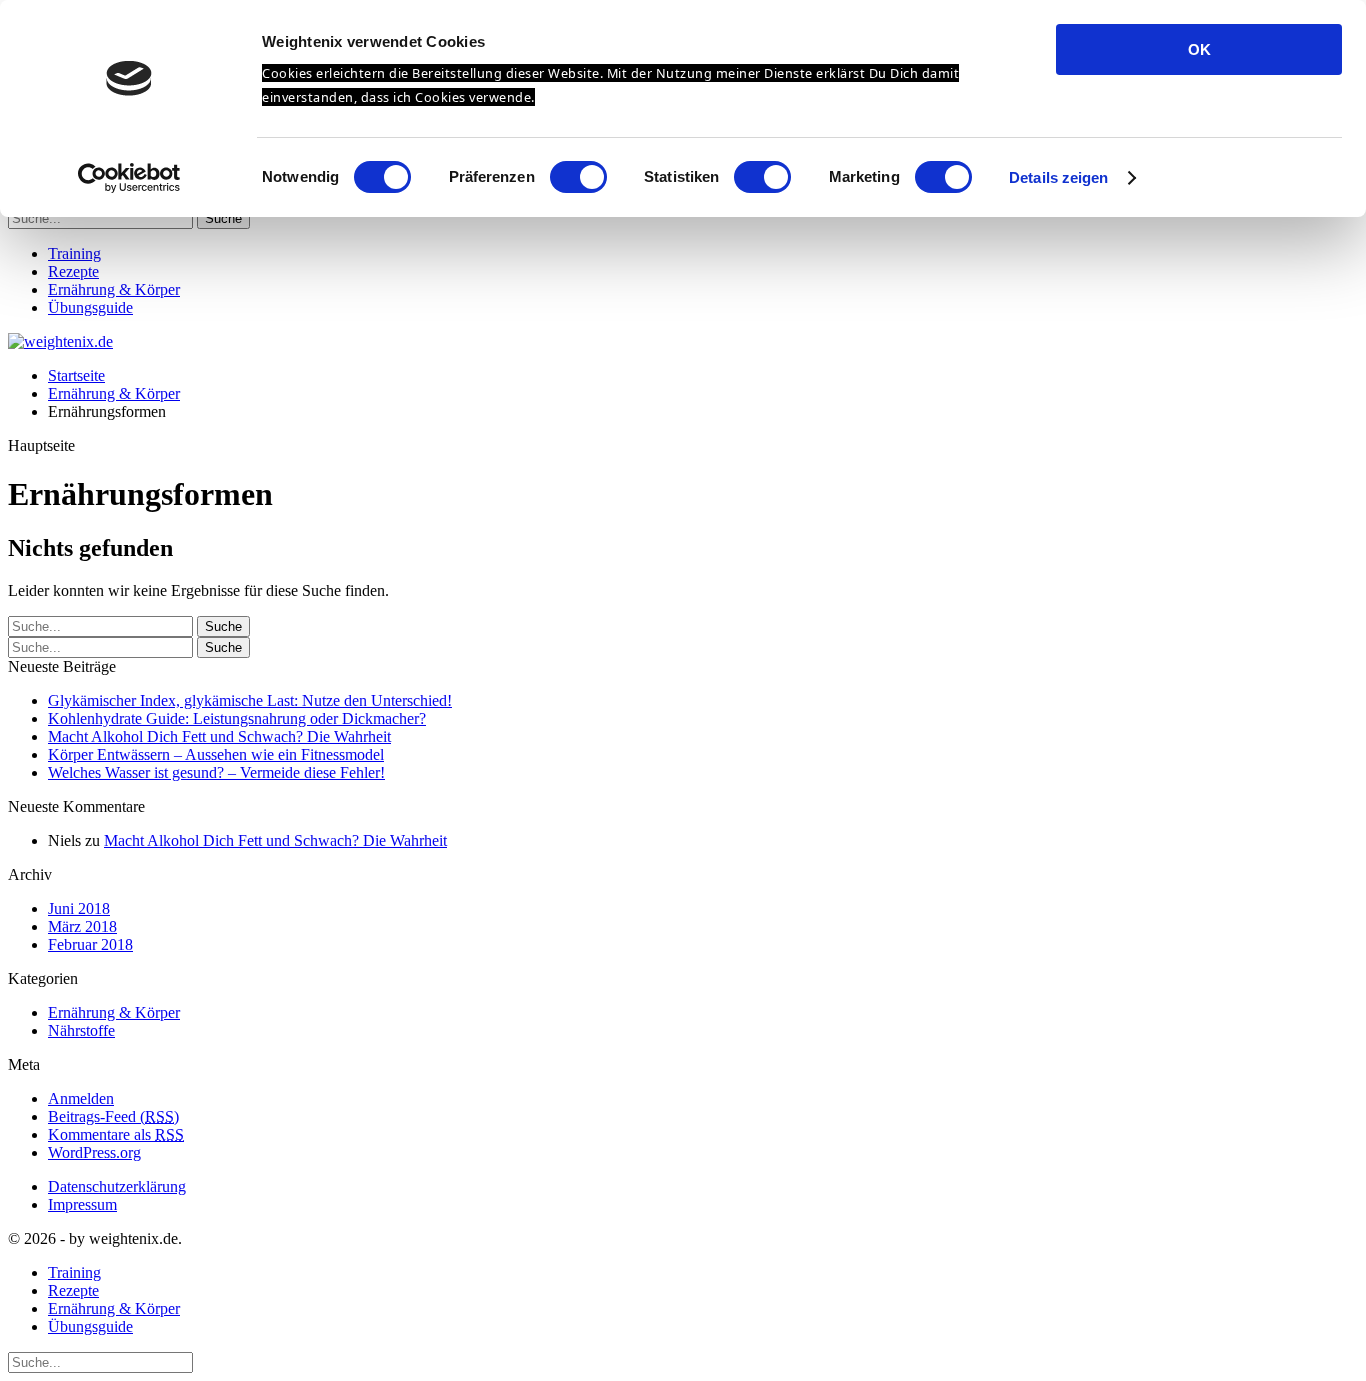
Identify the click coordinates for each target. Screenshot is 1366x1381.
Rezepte (73, 271)
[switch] (578, 177)
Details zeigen (1058, 177)
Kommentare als (116, 1134)
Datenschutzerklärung (117, 1186)
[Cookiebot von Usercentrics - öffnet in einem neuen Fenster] (129, 178)
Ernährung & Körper (114, 289)
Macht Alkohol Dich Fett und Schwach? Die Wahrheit (219, 736)
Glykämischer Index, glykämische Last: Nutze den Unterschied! (250, 700)
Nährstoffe (81, 1030)
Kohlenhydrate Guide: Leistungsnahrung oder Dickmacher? (237, 718)
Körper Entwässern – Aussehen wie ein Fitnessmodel (216, 754)
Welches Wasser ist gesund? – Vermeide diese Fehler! (216, 772)
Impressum (82, 1204)
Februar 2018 (90, 944)
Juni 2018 (79, 908)
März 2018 (82, 926)
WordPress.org (94, 1152)
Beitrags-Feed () (113, 1116)
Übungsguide (90, 307)
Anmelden (81, 1098)
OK (1199, 49)
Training (74, 253)
